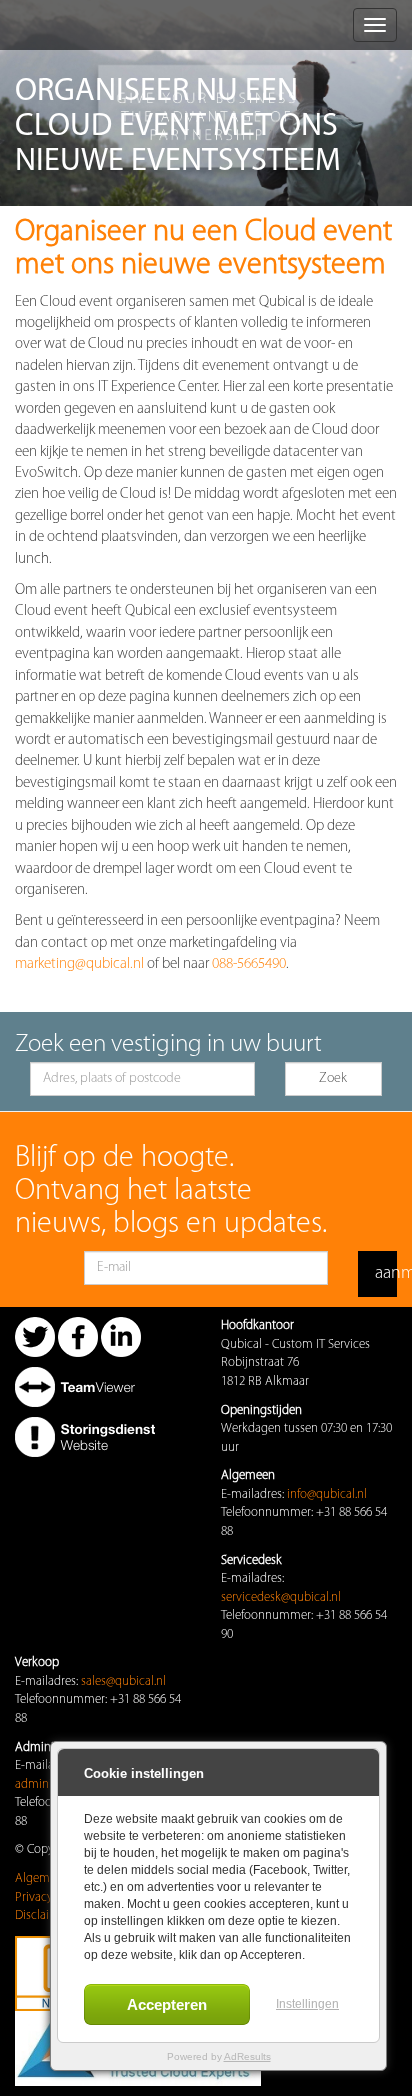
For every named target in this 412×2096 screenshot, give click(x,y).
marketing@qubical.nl (79, 964)
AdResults (247, 2056)
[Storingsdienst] (85, 1436)
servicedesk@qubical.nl (281, 1597)
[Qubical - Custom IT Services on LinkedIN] (121, 1336)
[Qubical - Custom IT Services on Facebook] (78, 1336)
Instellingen (307, 2004)
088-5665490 (249, 964)
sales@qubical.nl (123, 1681)
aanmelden (386, 1274)
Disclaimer (42, 1915)
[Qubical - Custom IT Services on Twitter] (35, 1336)
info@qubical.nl (327, 1494)
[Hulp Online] (85, 1386)
